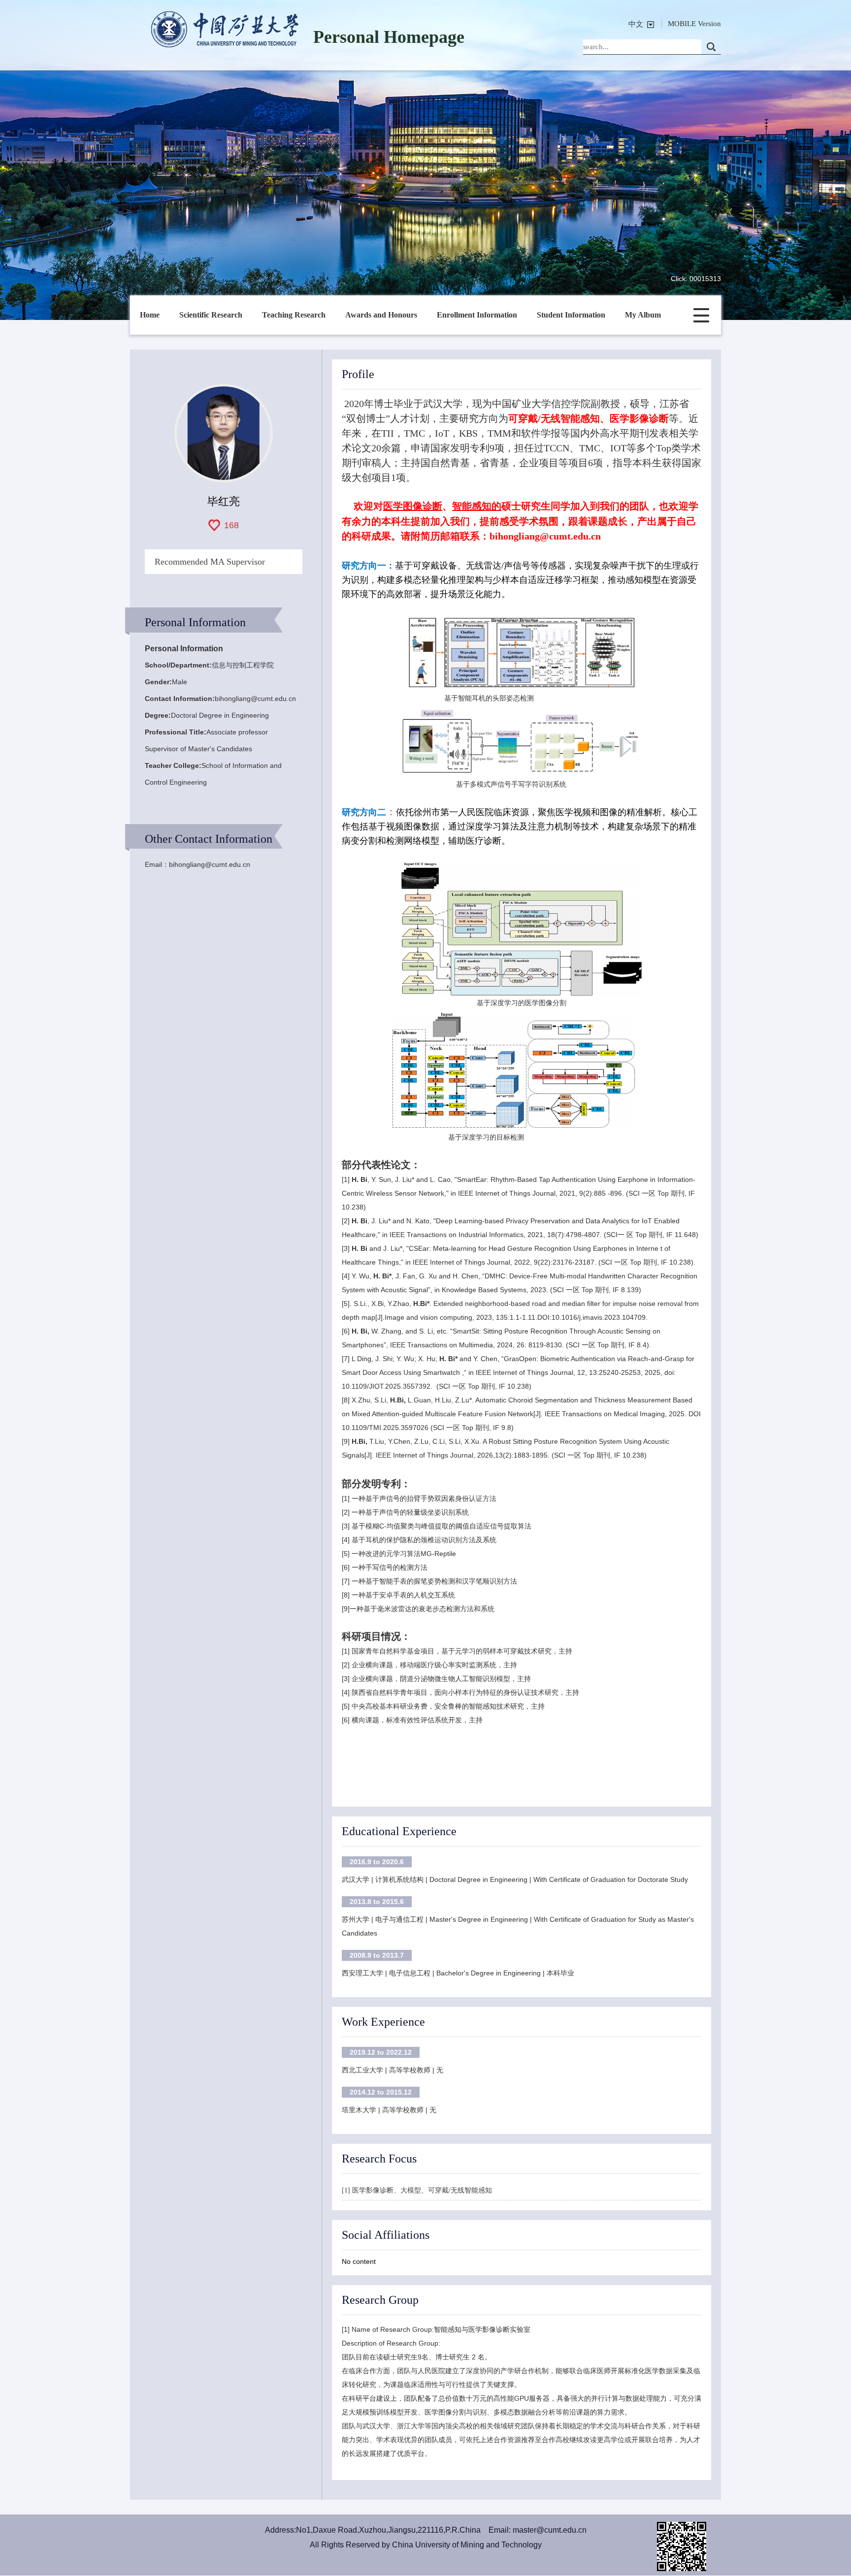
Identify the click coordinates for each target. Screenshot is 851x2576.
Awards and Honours (381, 315)
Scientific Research (211, 315)
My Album (643, 315)
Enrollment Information (477, 315)
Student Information (571, 315)
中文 (636, 24)
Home (150, 315)
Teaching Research (294, 315)
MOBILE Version (694, 24)
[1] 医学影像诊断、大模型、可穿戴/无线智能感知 (417, 2190)
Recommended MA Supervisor (210, 562)
